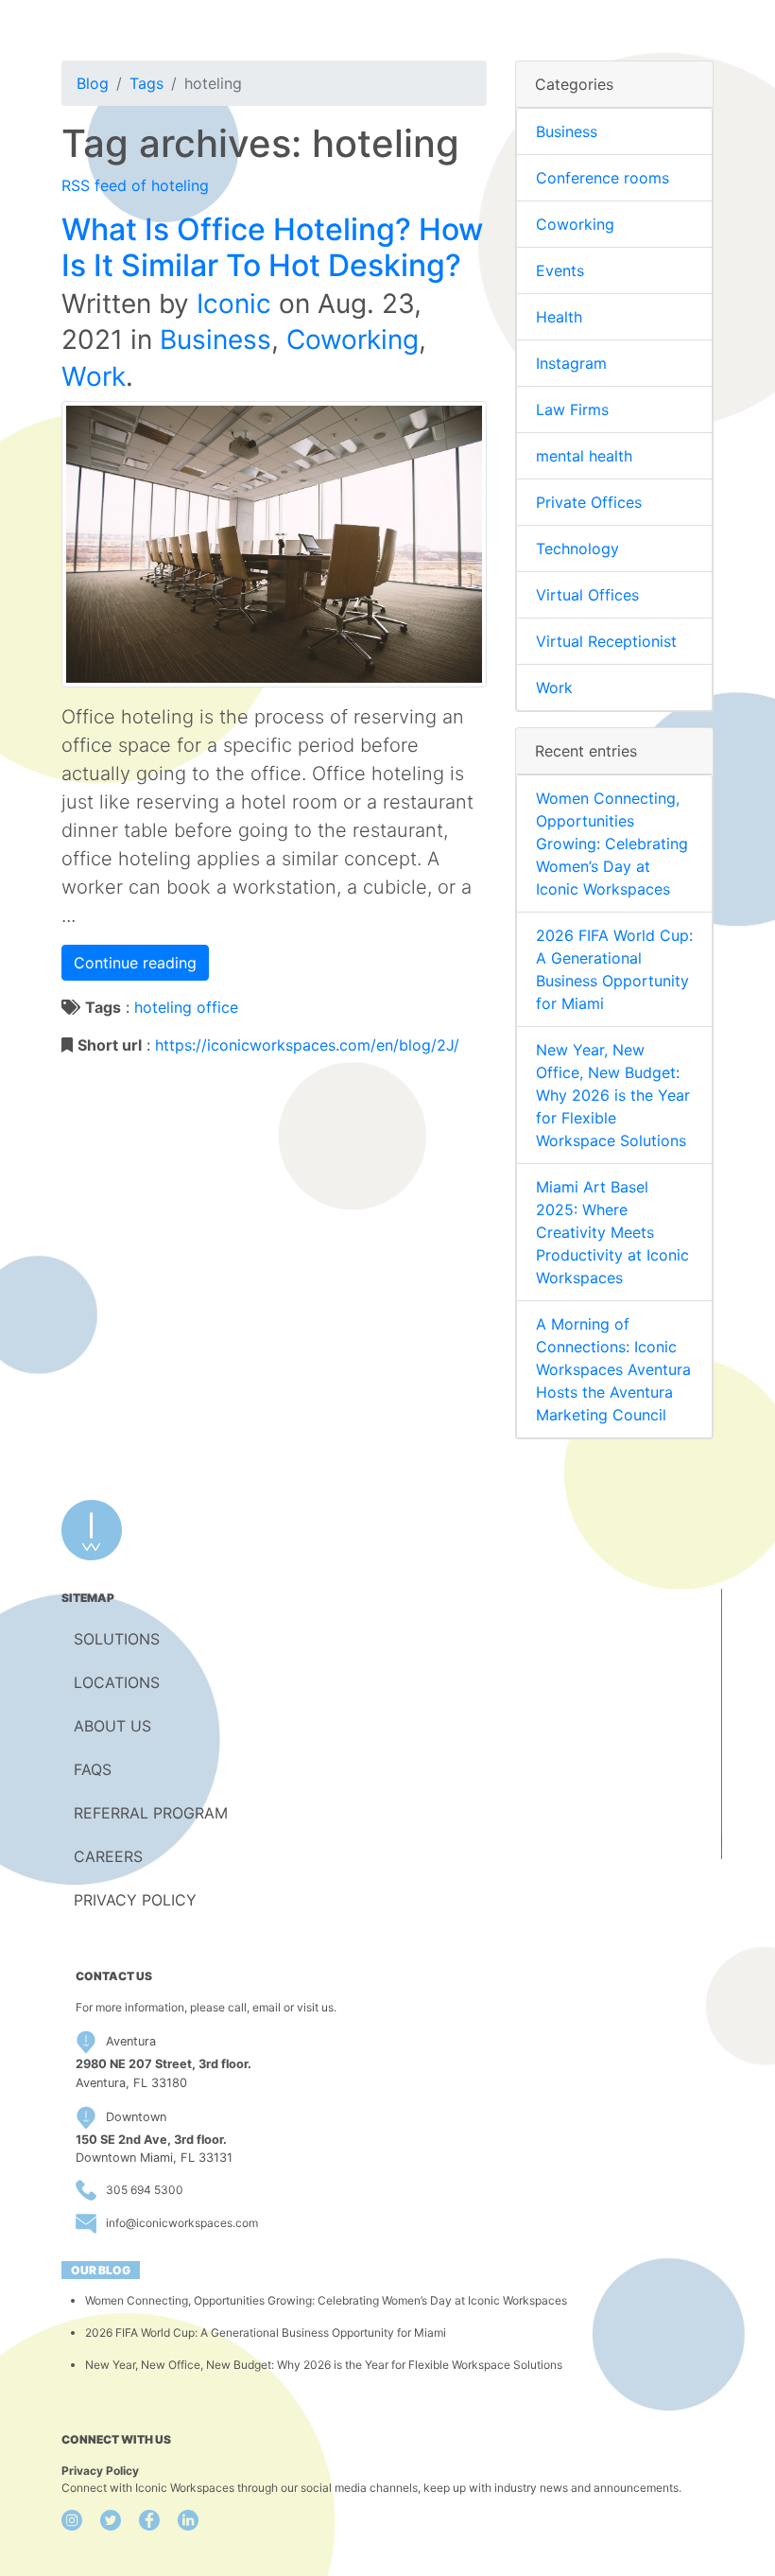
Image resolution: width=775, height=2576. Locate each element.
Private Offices (589, 502)
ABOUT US (112, 1726)
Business (215, 339)
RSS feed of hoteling (135, 185)
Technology (577, 548)
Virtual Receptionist (606, 641)
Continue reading (135, 963)
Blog (93, 83)
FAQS (93, 1769)
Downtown (136, 2117)
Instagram (571, 363)
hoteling (163, 1007)
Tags (146, 83)
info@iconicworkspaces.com (182, 2223)
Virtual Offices (587, 595)
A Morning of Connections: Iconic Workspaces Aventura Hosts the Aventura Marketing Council (613, 1369)
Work (94, 376)
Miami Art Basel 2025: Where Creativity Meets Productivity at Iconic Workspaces (612, 1232)
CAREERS (108, 1856)
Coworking (353, 339)
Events (560, 270)
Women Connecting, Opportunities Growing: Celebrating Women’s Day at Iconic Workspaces (612, 844)
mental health (584, 456)
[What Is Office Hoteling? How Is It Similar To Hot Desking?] (274, 543)
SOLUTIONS (117, 1639)
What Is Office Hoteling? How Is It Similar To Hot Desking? (272, 247)
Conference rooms (603, 178)
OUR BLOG (101, 2270)
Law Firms (572, 409)
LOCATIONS (117, 1682)
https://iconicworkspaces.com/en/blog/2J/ (307, 1045)
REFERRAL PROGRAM (151, 1813)
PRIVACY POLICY (135, 1900)
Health (559, 317)
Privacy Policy (100, 2471)
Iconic (234, 304)
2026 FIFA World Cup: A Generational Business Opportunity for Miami (266, 2332)
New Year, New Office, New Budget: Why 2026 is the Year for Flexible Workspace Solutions (613, 1095)
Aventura (131, 2041)
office (217, 1007)
